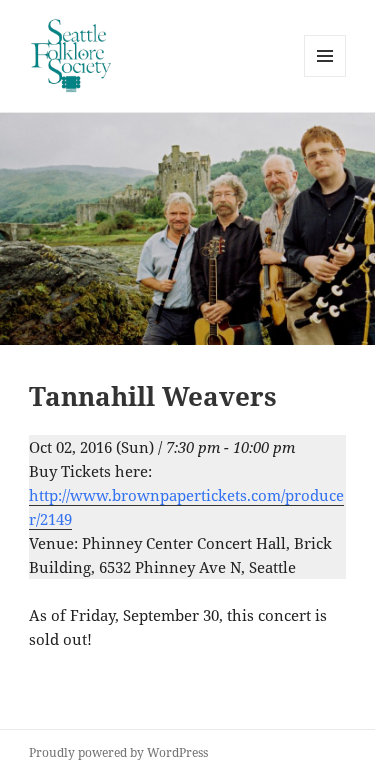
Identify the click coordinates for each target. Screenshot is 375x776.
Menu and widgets (325, 76)
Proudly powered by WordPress (118, 752)
